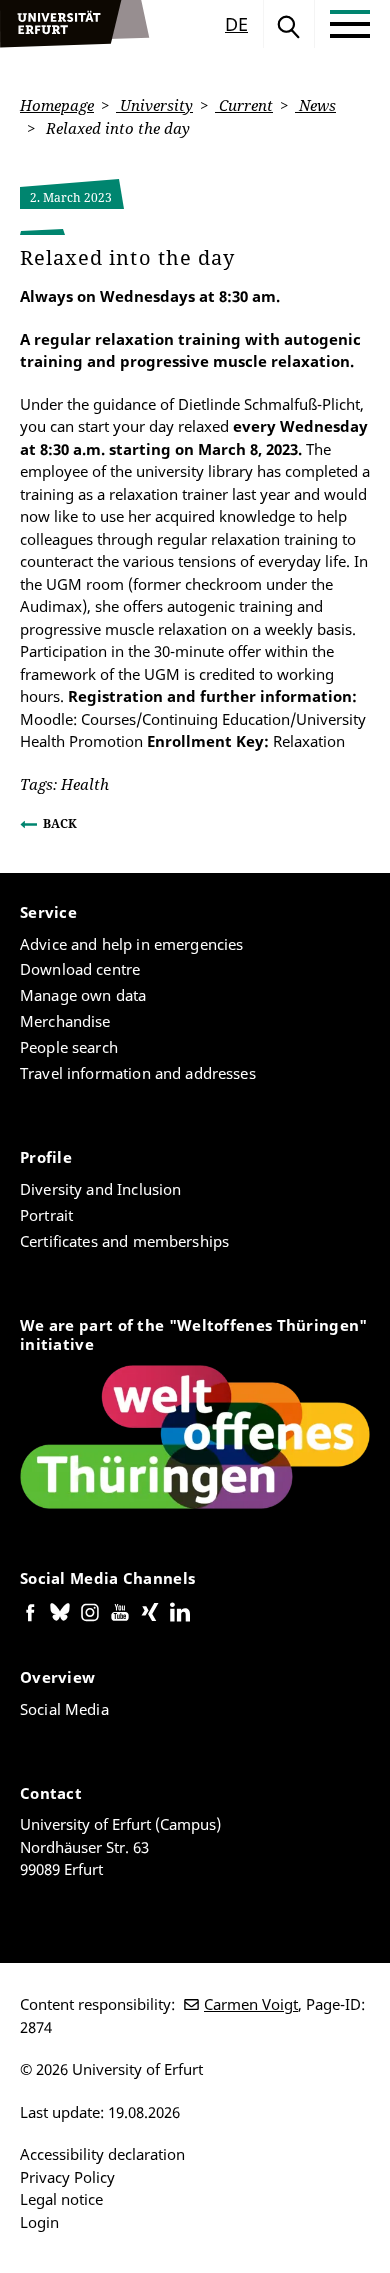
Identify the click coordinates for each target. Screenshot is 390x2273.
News (315, 105)
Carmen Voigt (251, 2004)
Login (39, 2222)
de (236, 24)
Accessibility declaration (102, 2154)
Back (60, 823)
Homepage (57, 105)
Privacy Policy (67, 2177)
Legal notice (61, 2199)
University (154, 105)
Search (289, 24)
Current (244, 105)
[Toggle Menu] (350, 24)
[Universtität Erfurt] (75, 24)
